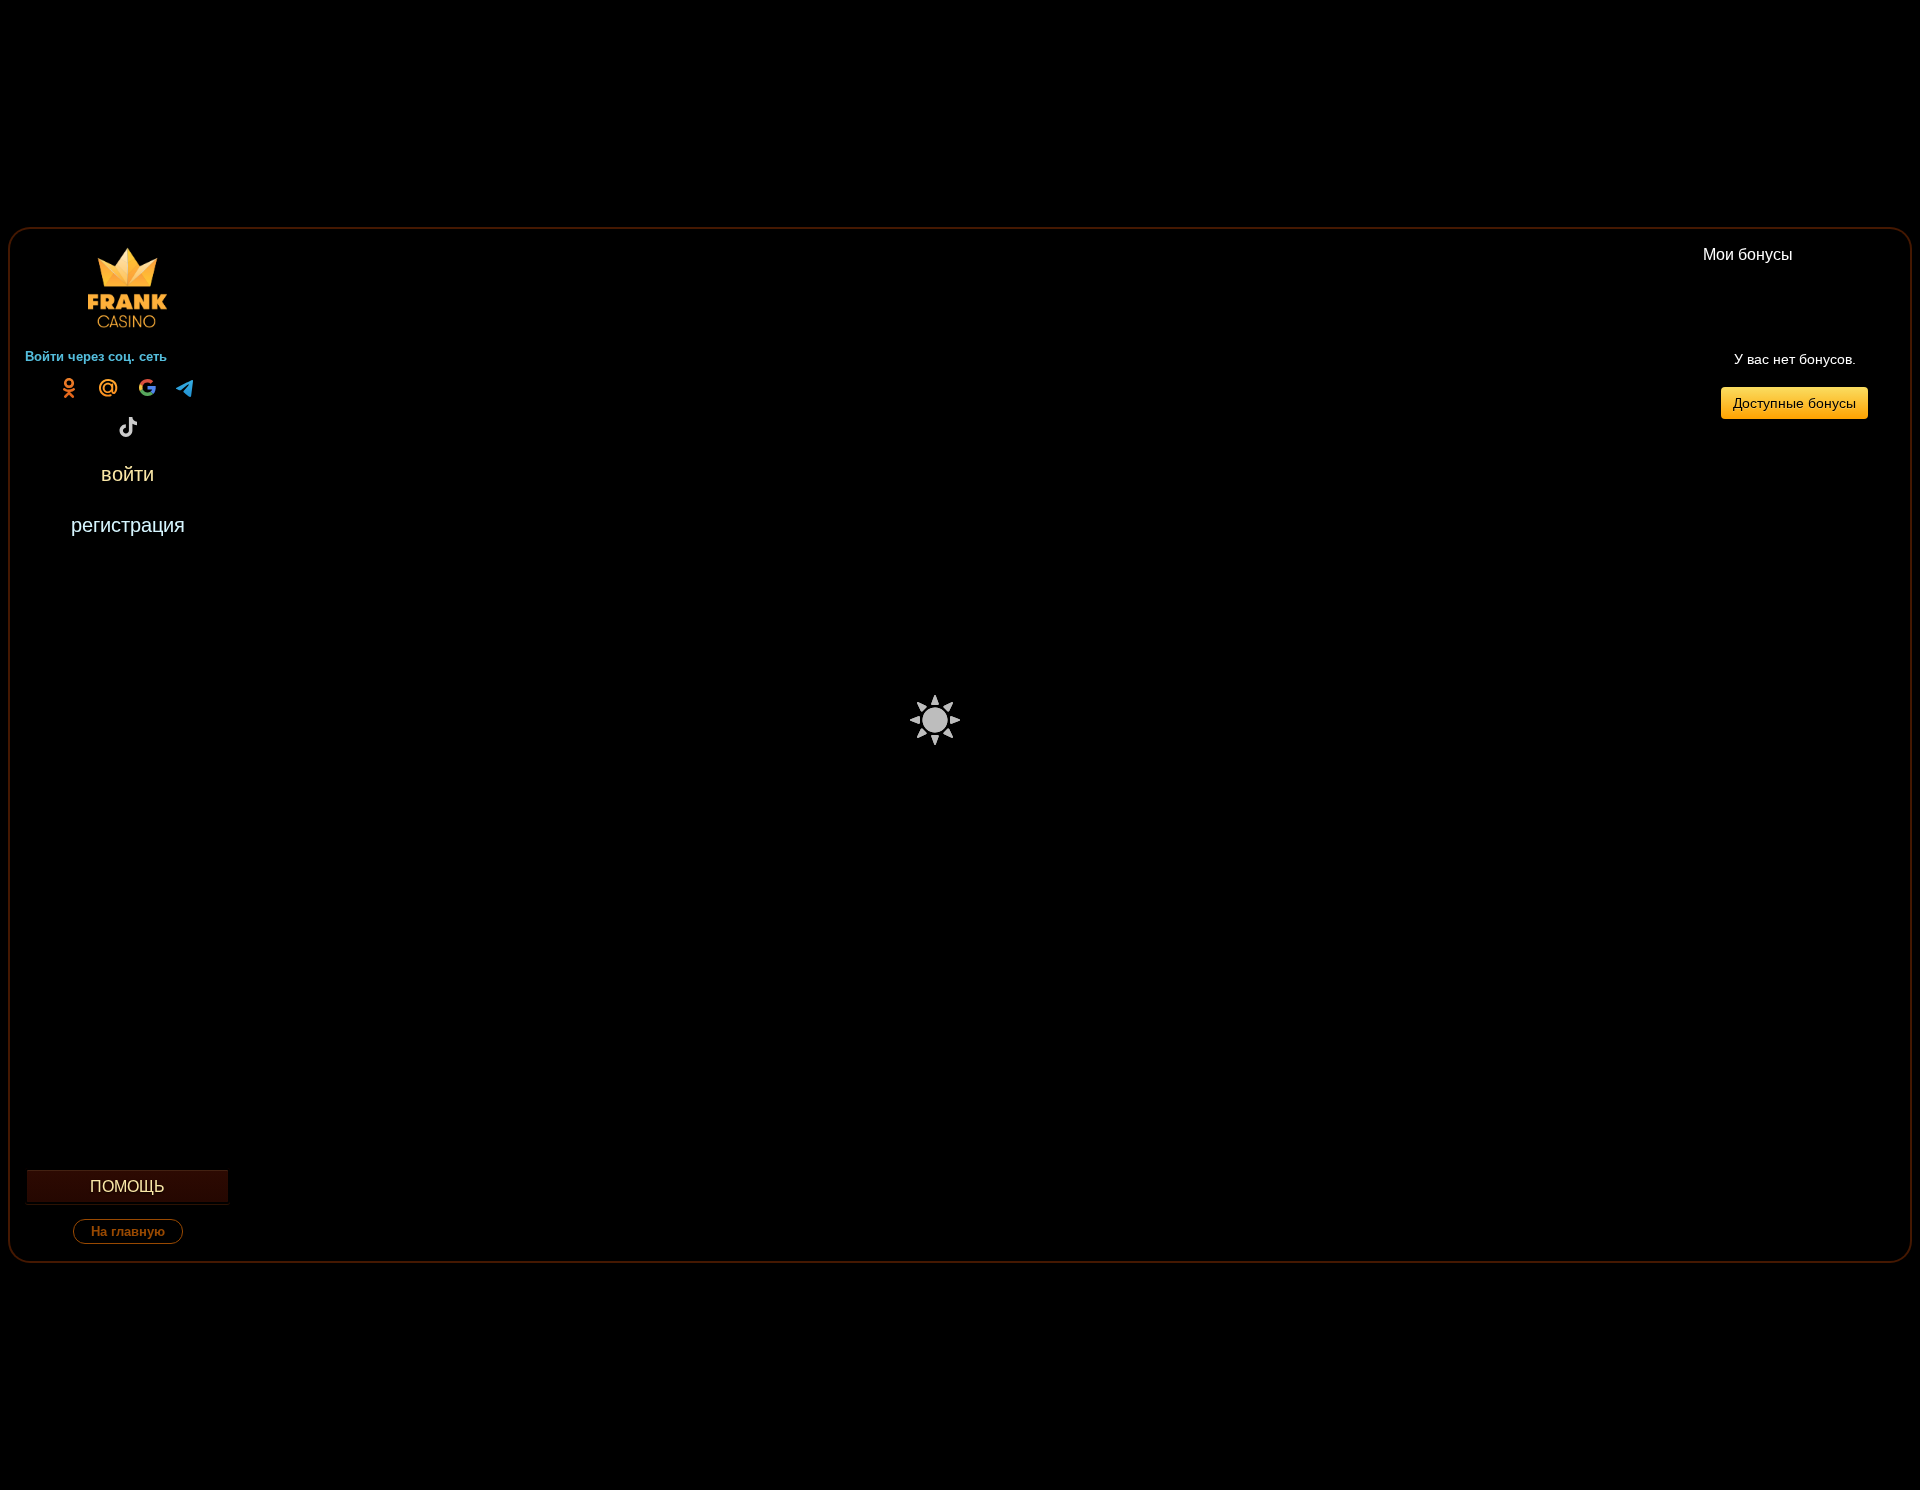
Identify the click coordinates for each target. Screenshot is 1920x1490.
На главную (128, 1231)
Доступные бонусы (1794, 403)
